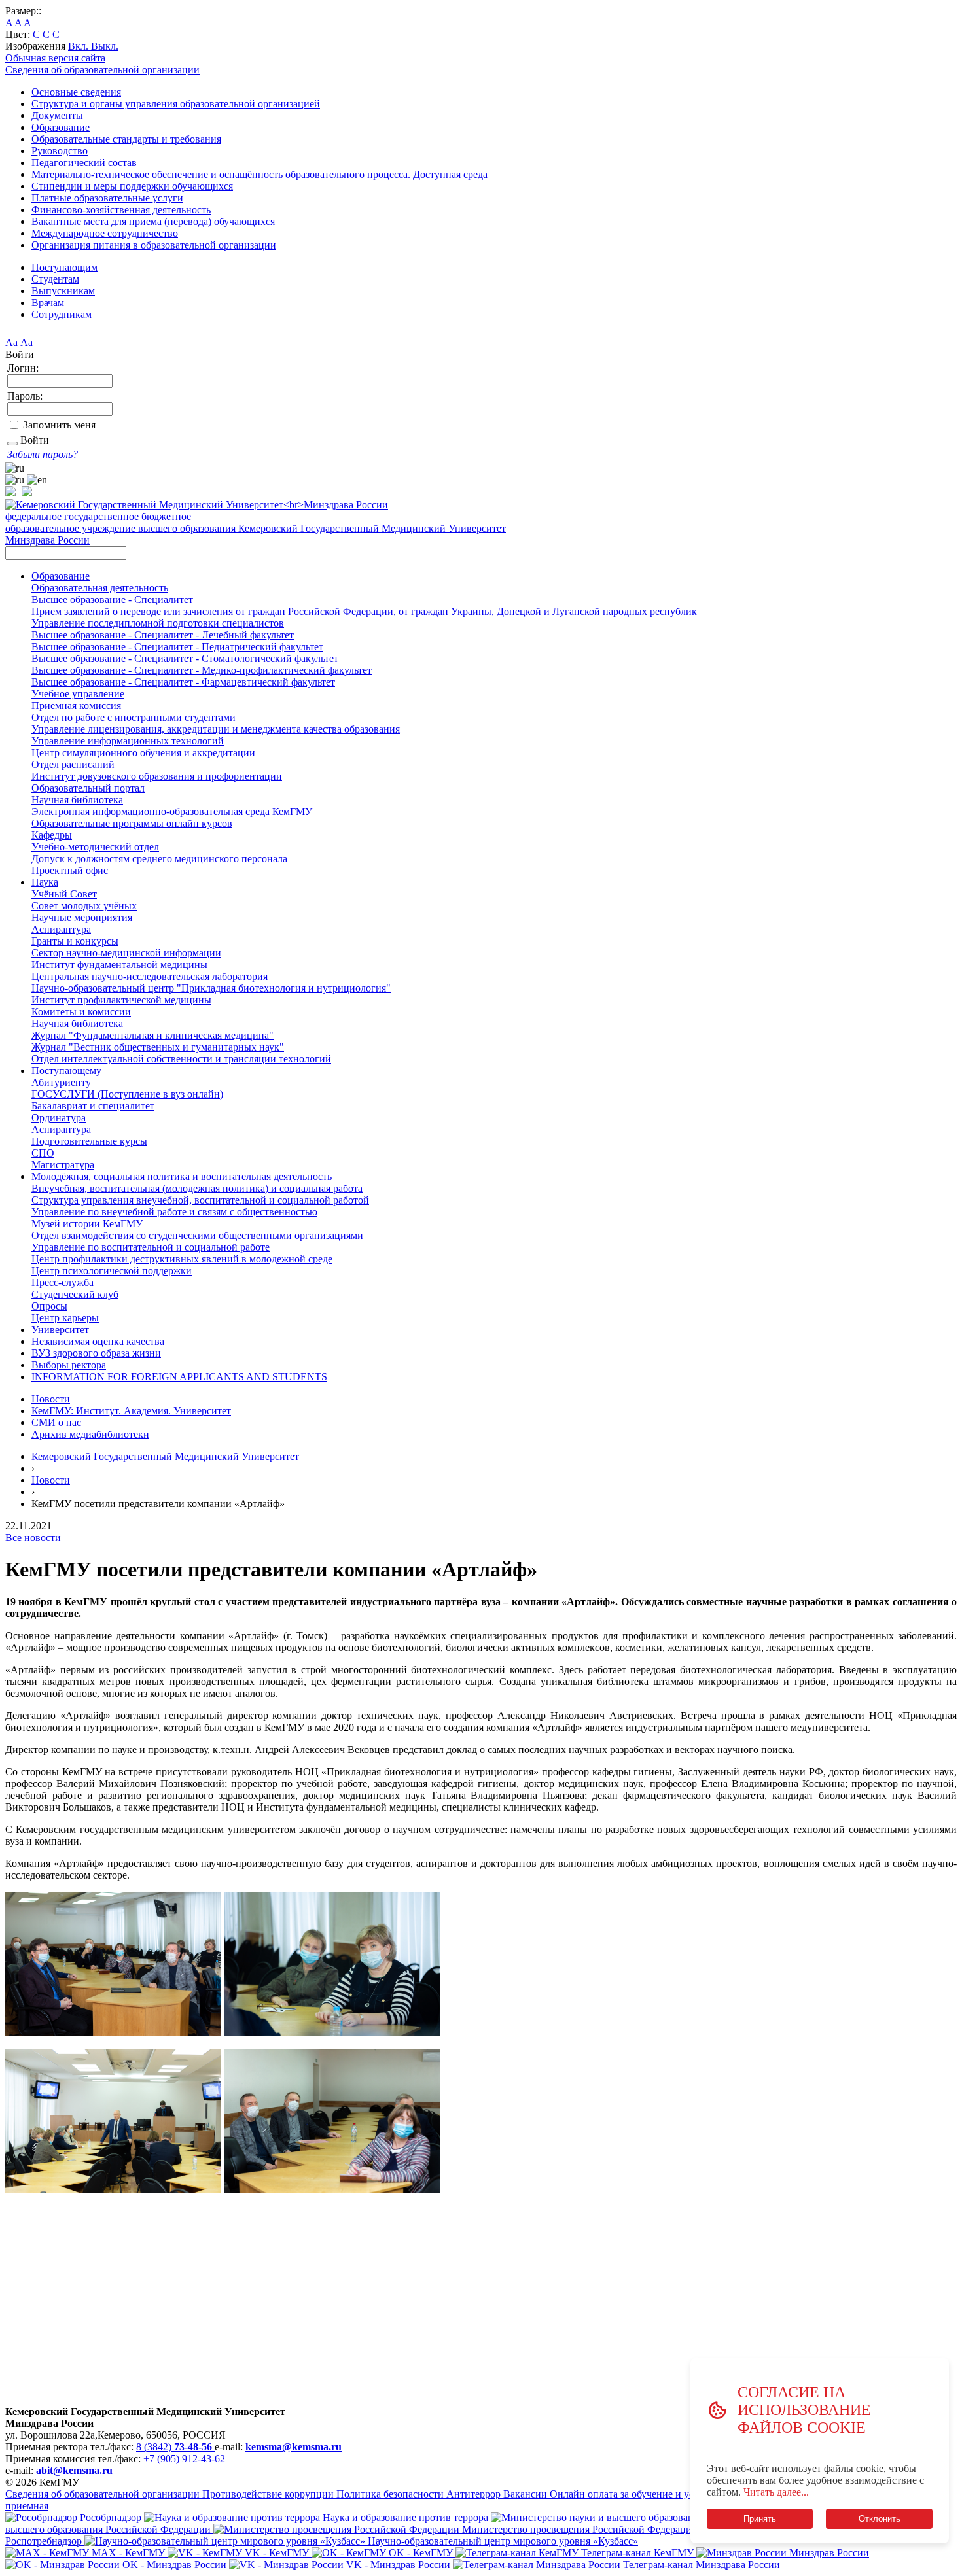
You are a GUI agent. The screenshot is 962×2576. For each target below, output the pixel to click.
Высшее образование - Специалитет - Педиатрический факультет (177, 647)
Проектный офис (70, 870)
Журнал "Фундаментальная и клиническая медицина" (152, 1035)
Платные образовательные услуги (107, 198)
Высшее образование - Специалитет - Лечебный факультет (163, 635)
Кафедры (52, 835)
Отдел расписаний (73, 764)
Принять (760, 2519)
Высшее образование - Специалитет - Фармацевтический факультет (183, 682)
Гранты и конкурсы (75, 941)
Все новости (33, 1538)
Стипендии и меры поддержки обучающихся (132, 186)
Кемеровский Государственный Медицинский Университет (165, 1456)
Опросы (49, 1306)
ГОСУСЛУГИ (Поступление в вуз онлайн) (127, 1094)
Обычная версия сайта (55, 58)
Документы (57, 115)
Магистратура (63, 1165)
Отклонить (880, 2519)
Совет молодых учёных (84, 906)
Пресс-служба (62, 1282)
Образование (61, 127)
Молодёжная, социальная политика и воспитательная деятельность (182, 1176)
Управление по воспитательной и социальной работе (151, 1247)
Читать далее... (776, 2492)
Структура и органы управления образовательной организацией (176, 104)
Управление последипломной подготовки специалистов (158, 623)
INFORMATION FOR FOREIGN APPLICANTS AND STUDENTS (179, 1377)
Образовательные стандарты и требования (126, 139)
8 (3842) (174, 2447)
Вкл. (80, 46)
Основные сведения (76, 92)
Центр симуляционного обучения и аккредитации (143, 753)
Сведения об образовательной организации (102, 70)
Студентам (55, 279)
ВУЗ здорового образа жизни (96, 1353)
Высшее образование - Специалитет (112, 600)
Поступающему (66, 1070)
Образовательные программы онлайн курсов (132, 823)
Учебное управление (78, 694)
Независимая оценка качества (98, 1341)
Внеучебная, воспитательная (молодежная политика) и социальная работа (197, 1188)
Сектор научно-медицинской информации (126, 953)
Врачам (48, 303)
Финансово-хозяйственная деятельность (121, 210)
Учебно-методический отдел (95, 847)
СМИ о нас (56, 1422)
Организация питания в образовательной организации (154, 245)
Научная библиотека (77, 800)
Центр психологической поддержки (112, 1271)
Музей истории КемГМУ (87, 1224)
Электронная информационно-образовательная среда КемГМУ (172, 811)
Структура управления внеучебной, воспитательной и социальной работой (200, 1200)
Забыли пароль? (43, 454)
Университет (60, 1330)
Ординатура (59, 1118)
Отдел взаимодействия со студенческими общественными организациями (197, 1235)
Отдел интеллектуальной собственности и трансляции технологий (181, 1059)
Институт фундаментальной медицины (119, 965)
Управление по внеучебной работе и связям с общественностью (174, 1212)
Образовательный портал (88, 788)
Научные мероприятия (82, 917)
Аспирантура (61, 929)
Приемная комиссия (76, 705)
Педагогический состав (84, 163)
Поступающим (64, 267)
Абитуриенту (61, 1082)
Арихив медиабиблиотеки (90, 1434)
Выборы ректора (69, 1365)
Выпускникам (63, 291)
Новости (51, 1399)
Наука (45, 882)
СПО (43, 1153)
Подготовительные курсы (89, 1141)
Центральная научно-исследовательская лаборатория (150, 976)
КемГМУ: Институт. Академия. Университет (131, 1411)
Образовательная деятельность (100, 588)
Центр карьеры (65, 1318)
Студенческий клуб (75, 1294)
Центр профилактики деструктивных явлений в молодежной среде (182, 1259)
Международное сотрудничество (105, 233)
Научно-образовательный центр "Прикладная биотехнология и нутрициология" (211, 988)
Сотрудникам (62, 314)
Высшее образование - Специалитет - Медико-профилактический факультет (202, 670)
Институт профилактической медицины (121, 1000)
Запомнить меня (59, 425)
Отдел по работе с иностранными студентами (134, 717)
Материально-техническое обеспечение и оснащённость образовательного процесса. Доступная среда (259, 174)
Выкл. (105, 46)
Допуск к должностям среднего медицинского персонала (159, 859)
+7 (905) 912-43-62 (184, 2459)
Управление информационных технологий (128, 741)
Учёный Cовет (64, 894)
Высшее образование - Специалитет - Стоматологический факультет (185, 658)
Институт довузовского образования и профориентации (157, 776)
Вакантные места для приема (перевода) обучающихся (153, 221)
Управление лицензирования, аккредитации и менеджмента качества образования (216, 729)
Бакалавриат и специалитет (93, 1106)
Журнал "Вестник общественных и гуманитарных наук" (158, 1047)
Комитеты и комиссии (81, 1012)
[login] (12, 444)
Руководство (60, 151)
